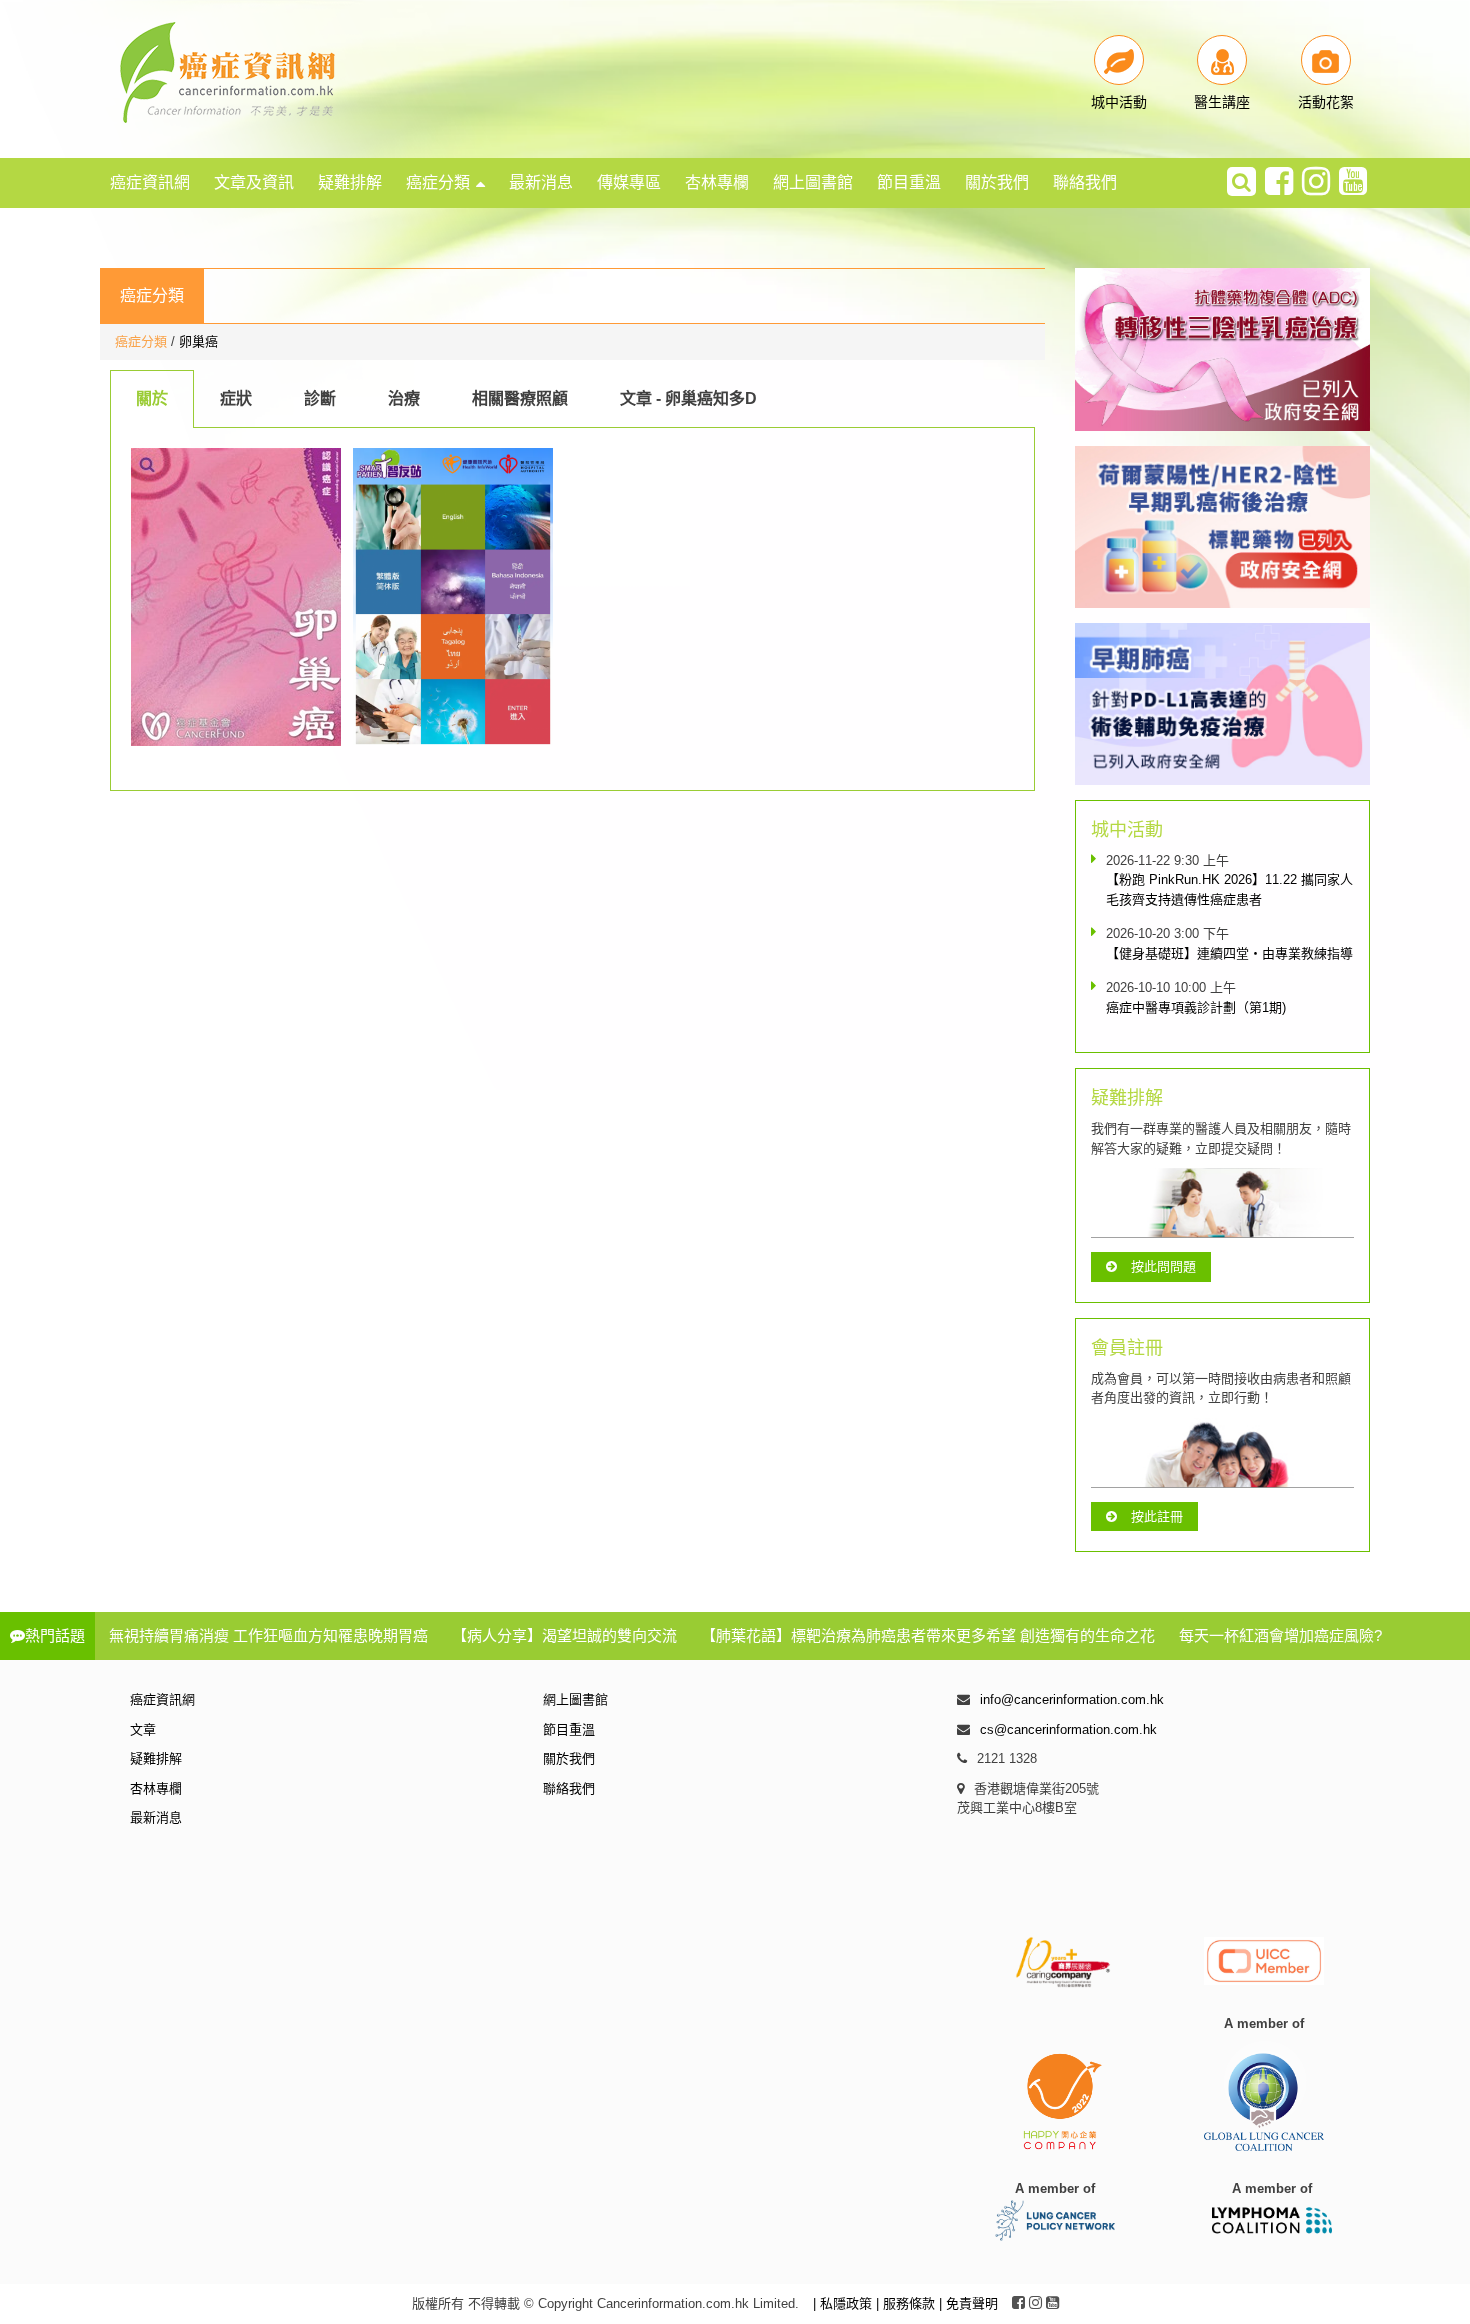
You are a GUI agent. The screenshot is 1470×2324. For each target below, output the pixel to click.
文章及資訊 (254, 182)
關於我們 (997, 182)
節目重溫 (909, 182)
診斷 (320, 398)
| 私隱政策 (844, 2303)
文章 (143, 1729)
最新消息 (541, 182)
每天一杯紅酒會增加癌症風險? (1280, 1635)
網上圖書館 (813, 182)
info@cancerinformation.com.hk (1072, 1699)
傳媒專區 (629, 182)
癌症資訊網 (150, 182)
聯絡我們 (1085, 182)
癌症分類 (438, 182)
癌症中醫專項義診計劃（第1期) (1196, 1007)
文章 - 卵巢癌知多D (688, 398)
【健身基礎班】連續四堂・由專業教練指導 (1229, 953)
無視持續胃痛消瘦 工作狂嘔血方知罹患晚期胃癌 (268, 1635)
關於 (152, 398)
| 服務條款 (907, 2303)
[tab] (152, 399)
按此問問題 (1163, 1266)
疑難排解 (350, 182)
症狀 (236, 398)
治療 (404, 398)
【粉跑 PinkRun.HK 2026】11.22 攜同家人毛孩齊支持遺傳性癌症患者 (1229, 889)
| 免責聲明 (968, 2303)
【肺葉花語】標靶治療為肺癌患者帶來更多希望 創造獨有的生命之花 (928, 1635)
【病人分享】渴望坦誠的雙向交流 (564, 1635)
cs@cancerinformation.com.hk (1068, 1729)
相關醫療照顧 (520, 398)
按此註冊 (1157, 1516)
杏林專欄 (717, 182)
